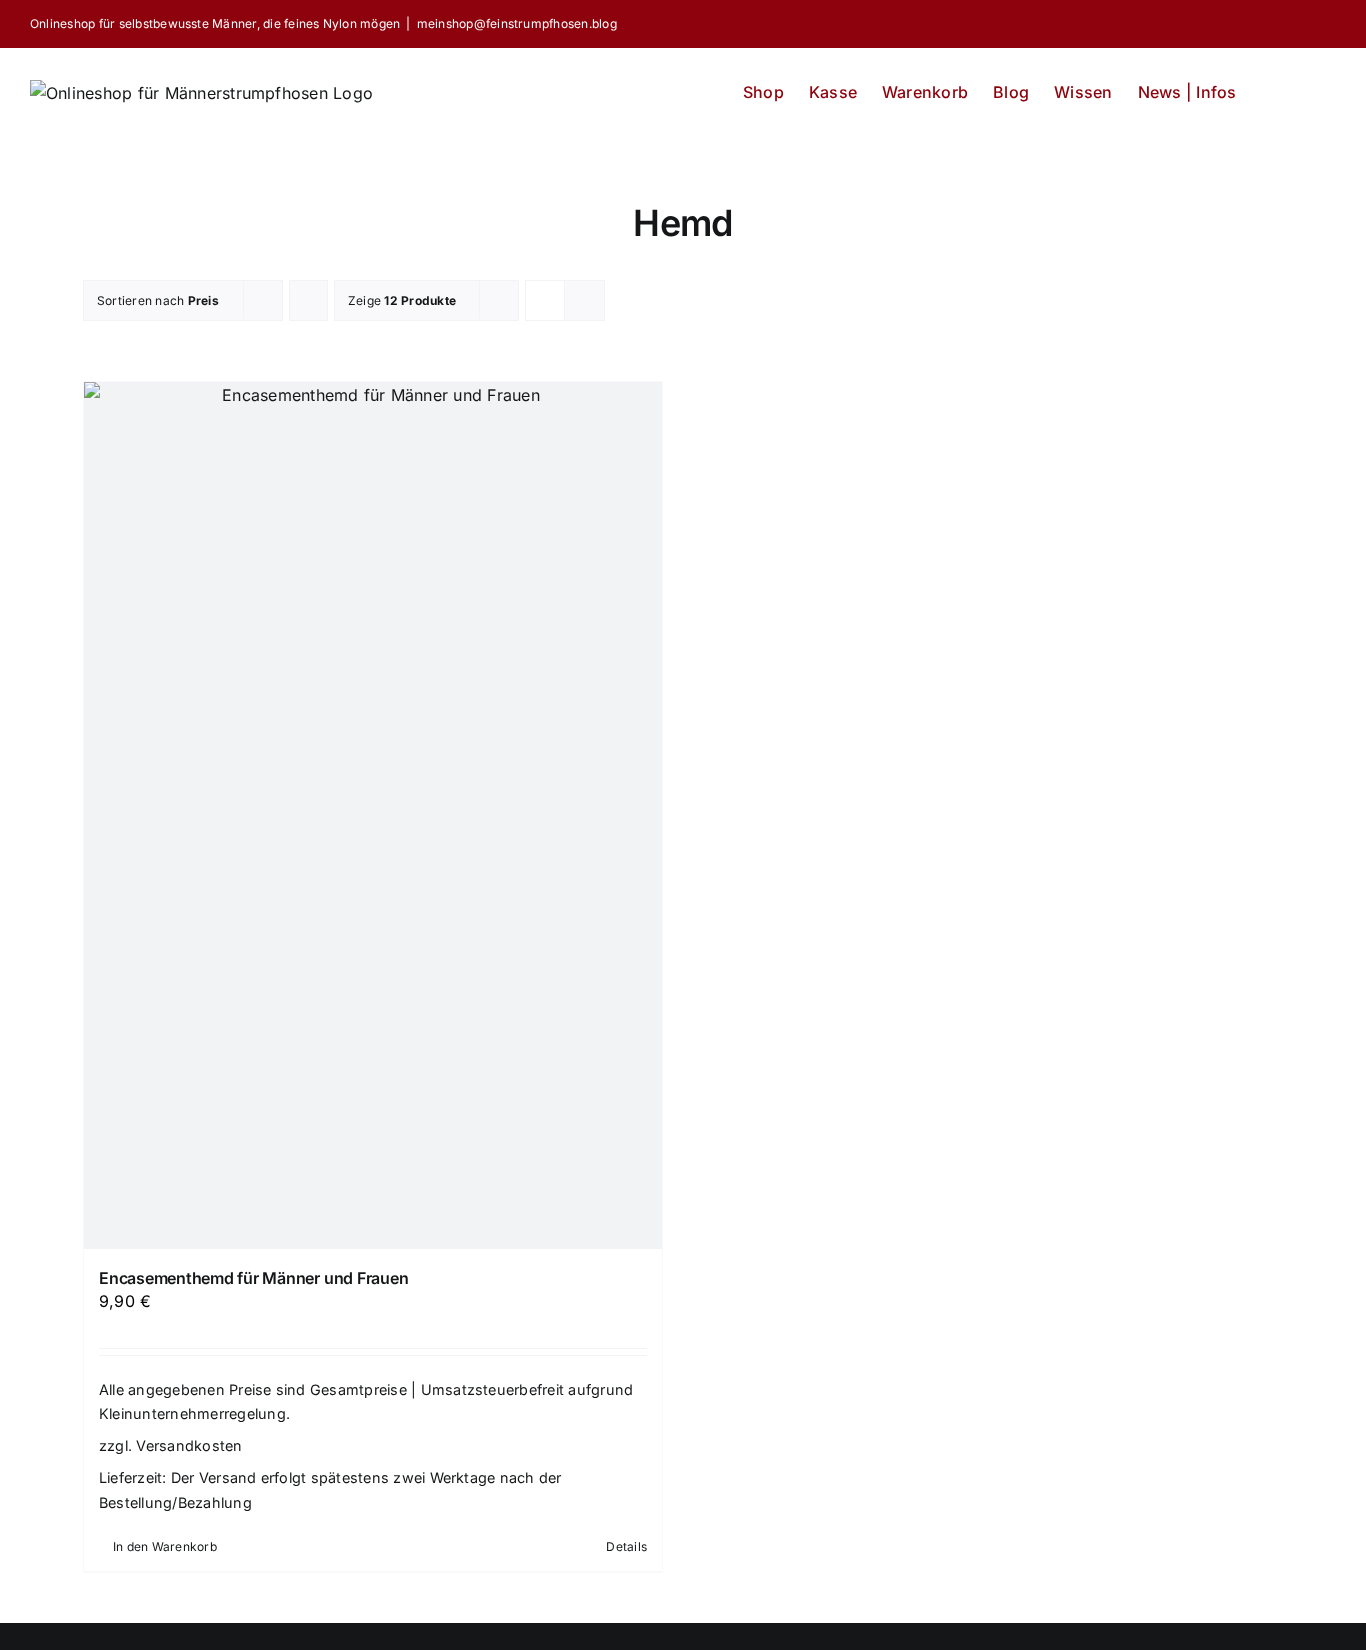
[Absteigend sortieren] (308, 300)
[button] (1305, 86)
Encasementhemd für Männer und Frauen (253, 1278)
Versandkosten (189, 1445)
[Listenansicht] (584, 300)
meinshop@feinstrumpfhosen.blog (517, 23)
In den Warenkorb (165, 1546)
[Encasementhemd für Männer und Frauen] (373, 815)
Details (626, 1546)
